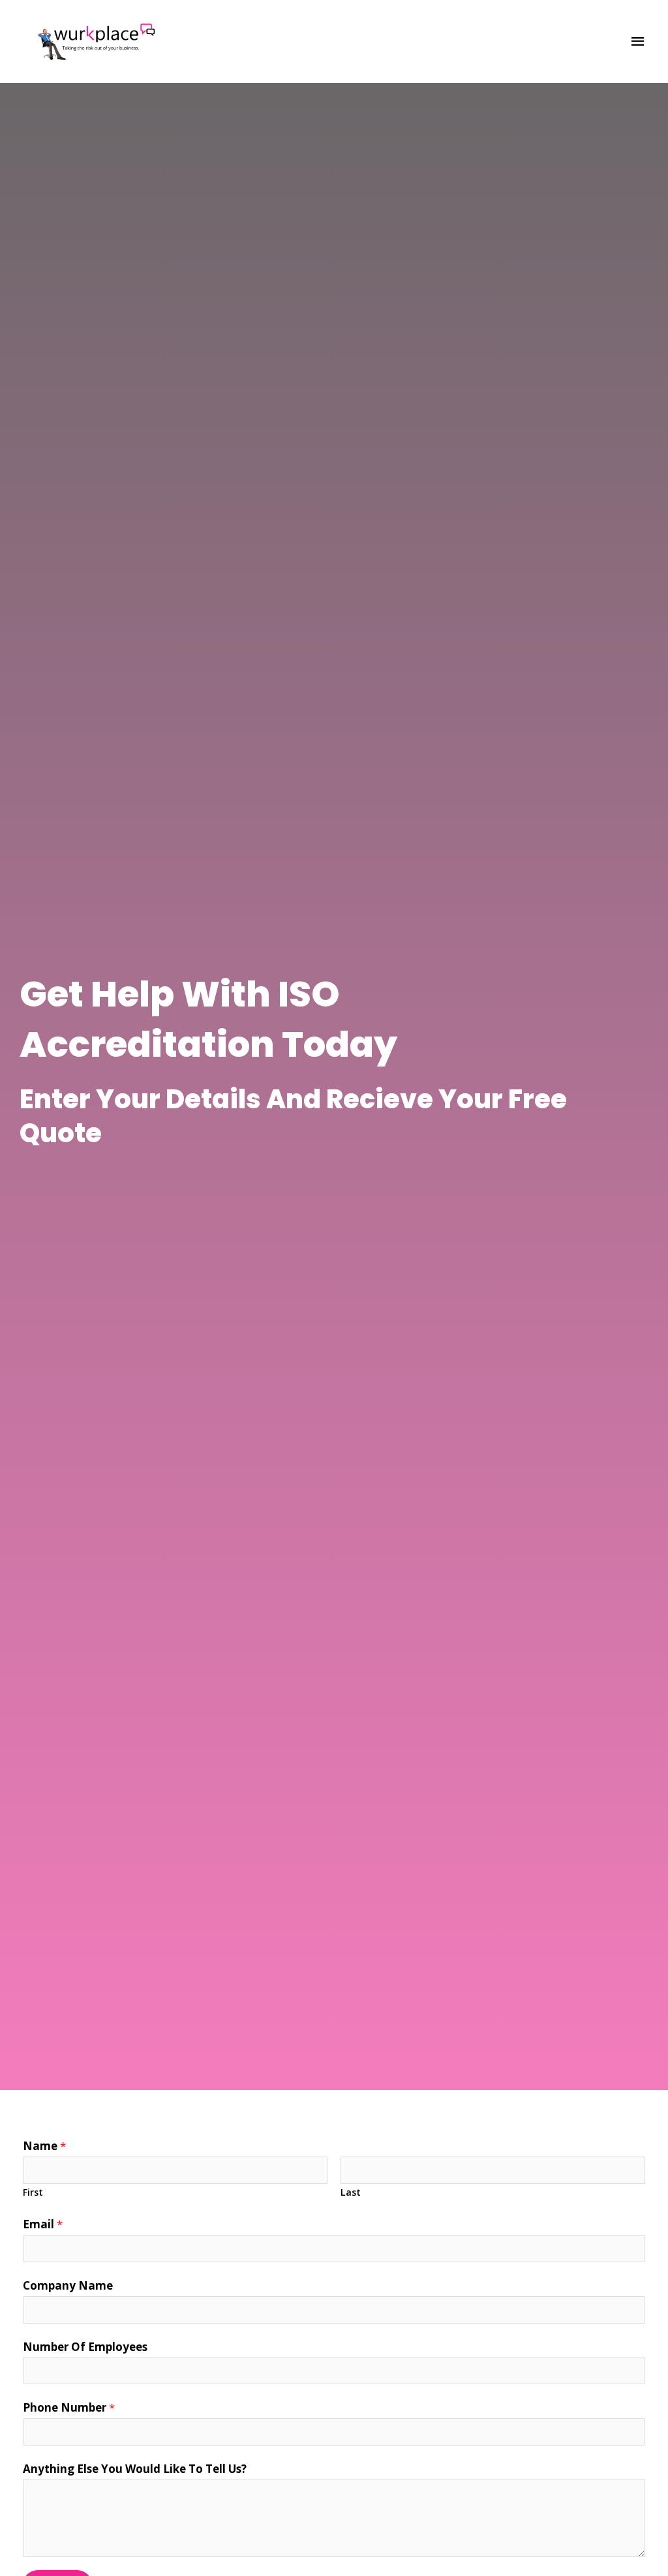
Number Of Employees (85, 2347)
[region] (170, 2474)
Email (43, 2224)
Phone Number (69, 2407)
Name (44, 2146)
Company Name (68, 2285)
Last (351, 2192)
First (33, 2192)
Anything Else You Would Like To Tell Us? (135, 2469)
